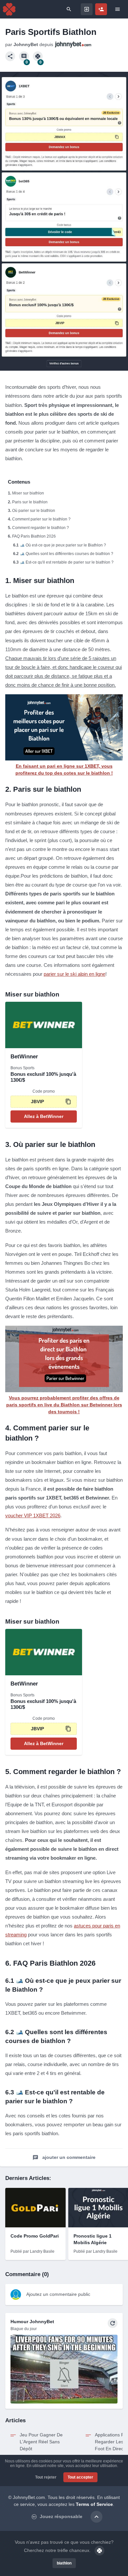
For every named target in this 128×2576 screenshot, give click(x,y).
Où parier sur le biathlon (34, 511)
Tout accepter (80, 2477)
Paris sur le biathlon (30, 502)
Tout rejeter (46, 2477)
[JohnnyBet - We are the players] (9, 9)
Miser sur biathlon (28, 493)
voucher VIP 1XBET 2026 (33, 1515)
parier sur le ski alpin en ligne (75, 974)
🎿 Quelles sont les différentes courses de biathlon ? (66, 554)
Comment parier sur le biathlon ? (41, 519)
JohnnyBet (26, 44)
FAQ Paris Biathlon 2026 (34, 536)
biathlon (64, 2563)
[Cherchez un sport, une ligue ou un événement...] (69, 9)
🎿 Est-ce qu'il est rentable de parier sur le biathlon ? (67, 562)
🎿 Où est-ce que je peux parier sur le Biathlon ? (63, 545)
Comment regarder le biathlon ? (41, 528)
